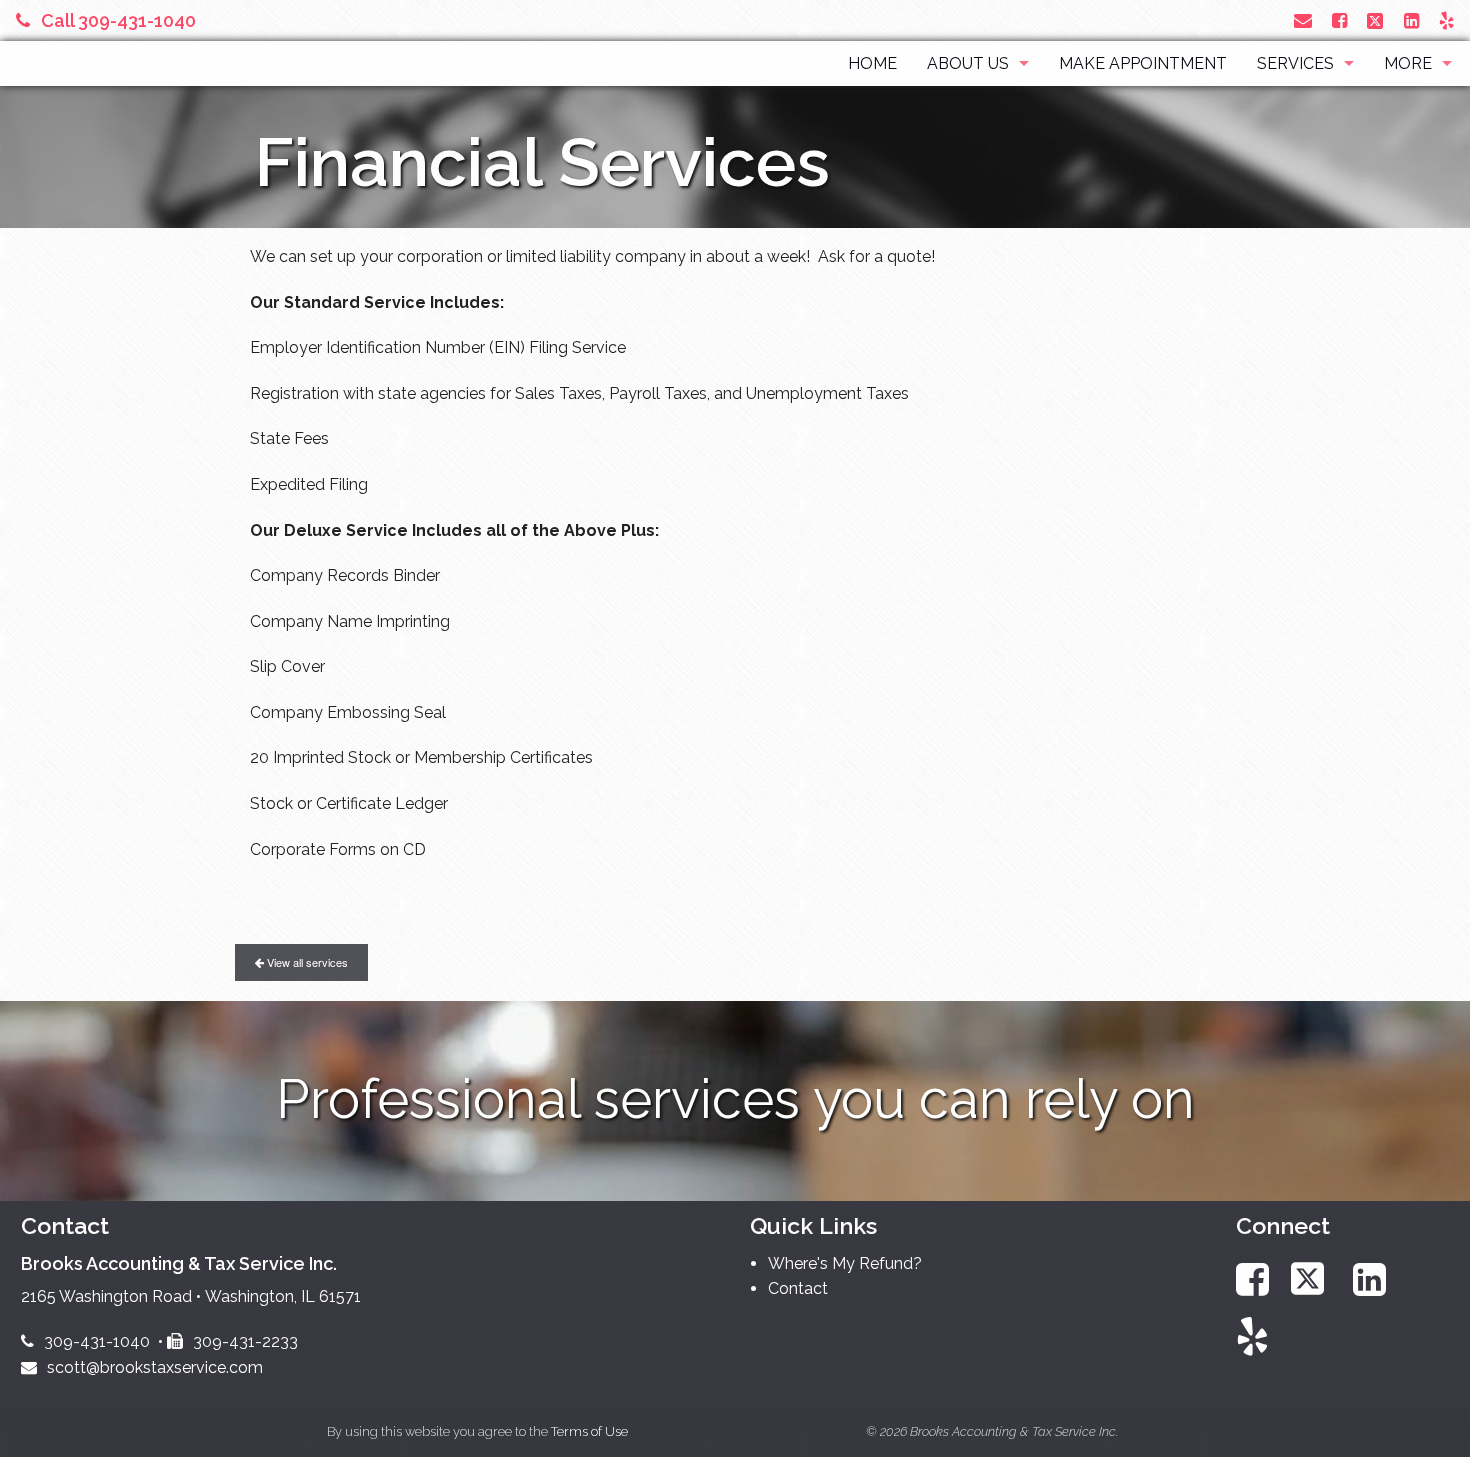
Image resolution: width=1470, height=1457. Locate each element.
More (1408, 63)
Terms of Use (589, 1431)
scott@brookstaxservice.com (155, 1367)
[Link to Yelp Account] (1446, 20)
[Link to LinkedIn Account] (1411, 20)
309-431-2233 (245, 1341)
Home (872, 63)
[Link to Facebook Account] (1339, 20)
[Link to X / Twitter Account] (1377, 20)
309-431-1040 (97, 1341)
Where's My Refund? (845, 1263)
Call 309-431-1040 (118, 20)
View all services (306, 962)
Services (1295, 63)
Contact (798, 1288)
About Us (968, 63)
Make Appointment (1143, 63)
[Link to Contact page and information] (1303, 20)
